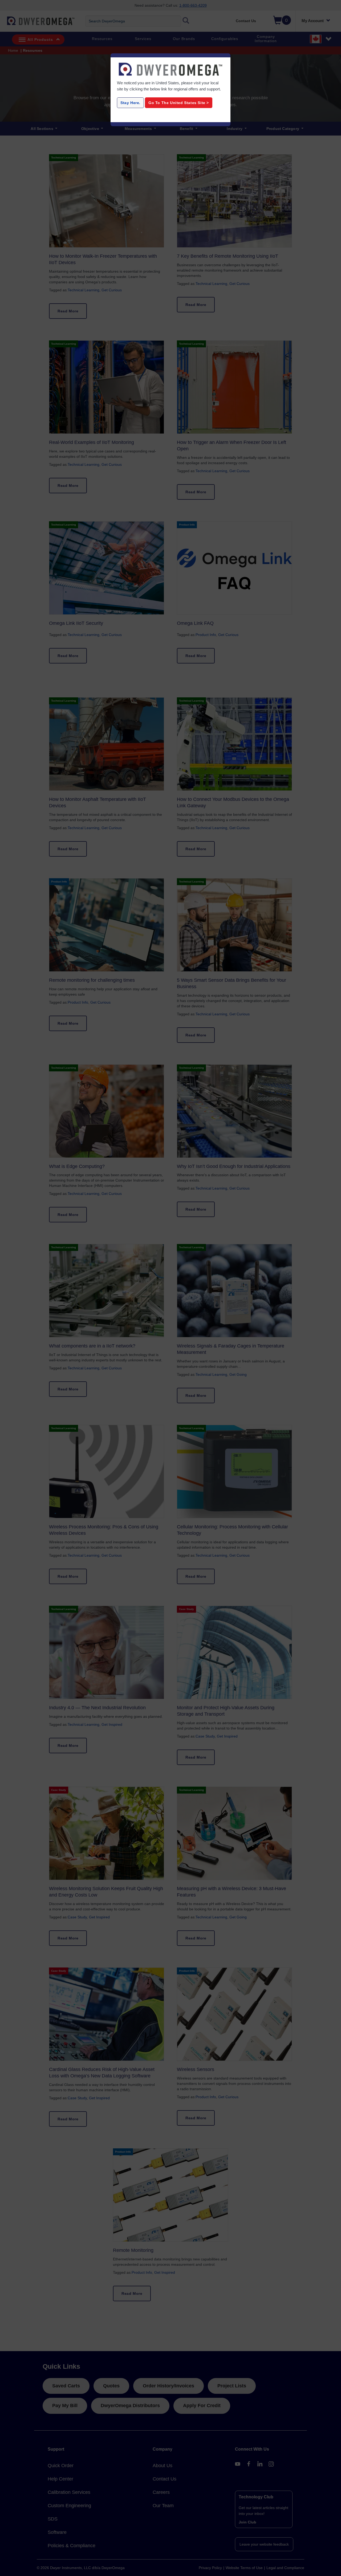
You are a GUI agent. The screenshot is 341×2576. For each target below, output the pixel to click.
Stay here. (130, 103)
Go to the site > (179, 103)
